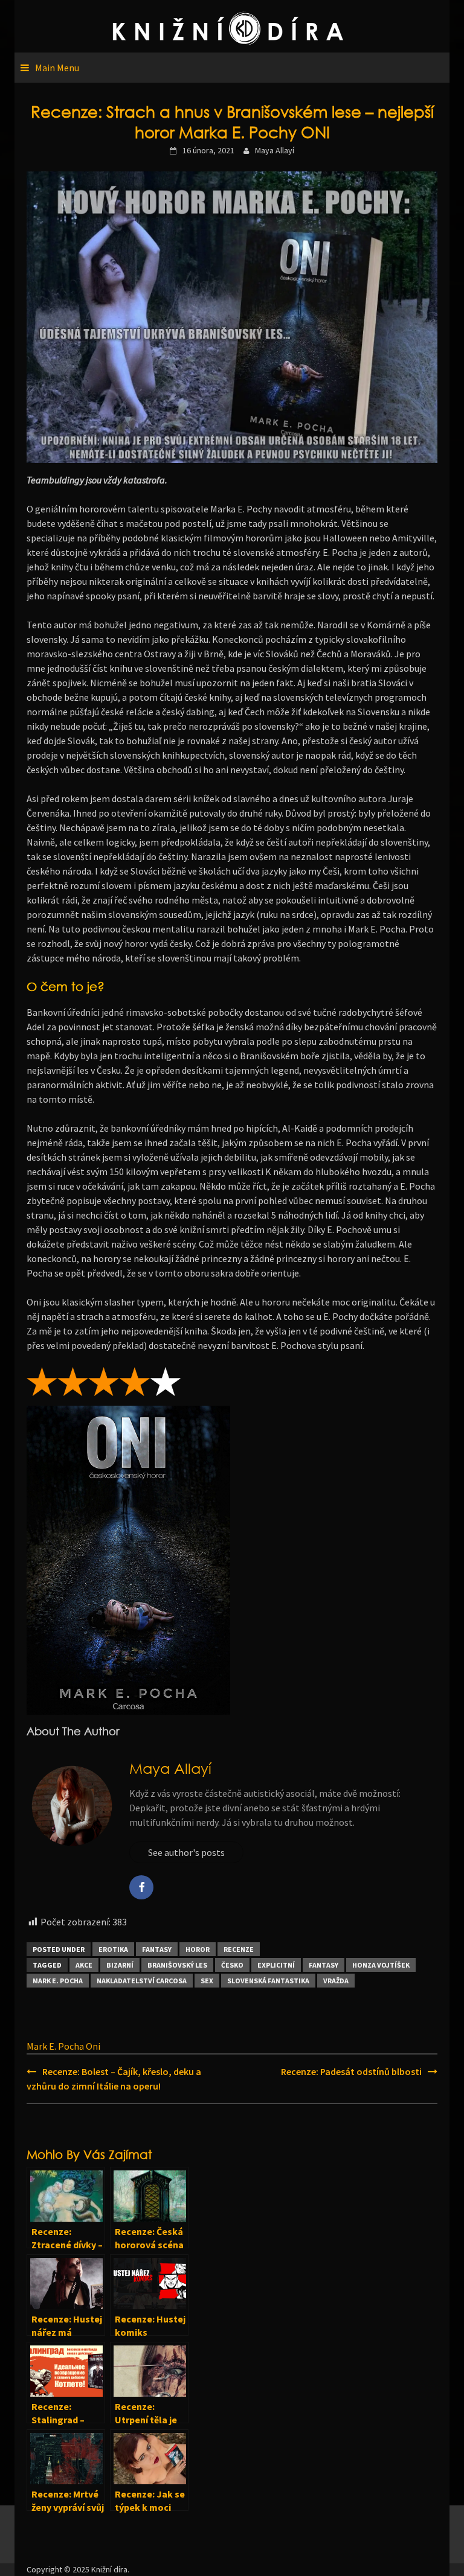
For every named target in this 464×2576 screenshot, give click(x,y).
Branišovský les (177, 1965)
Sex (207, 1981)
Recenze (239, 1949)
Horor (198, 1949)
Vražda (336, 1981)
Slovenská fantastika (268, 1981)
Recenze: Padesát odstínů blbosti (351, 2071)
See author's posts (186, 1852)
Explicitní (276, 1965)
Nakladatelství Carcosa (142, 1981)
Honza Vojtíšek (381, 1965)
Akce (84, 1965)
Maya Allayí (275, 150)
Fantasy (157, 1949)
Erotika (113, 1949)
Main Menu (57, 68)
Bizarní (120, 1965)
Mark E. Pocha (58, 1981)
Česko (232, 1965)
